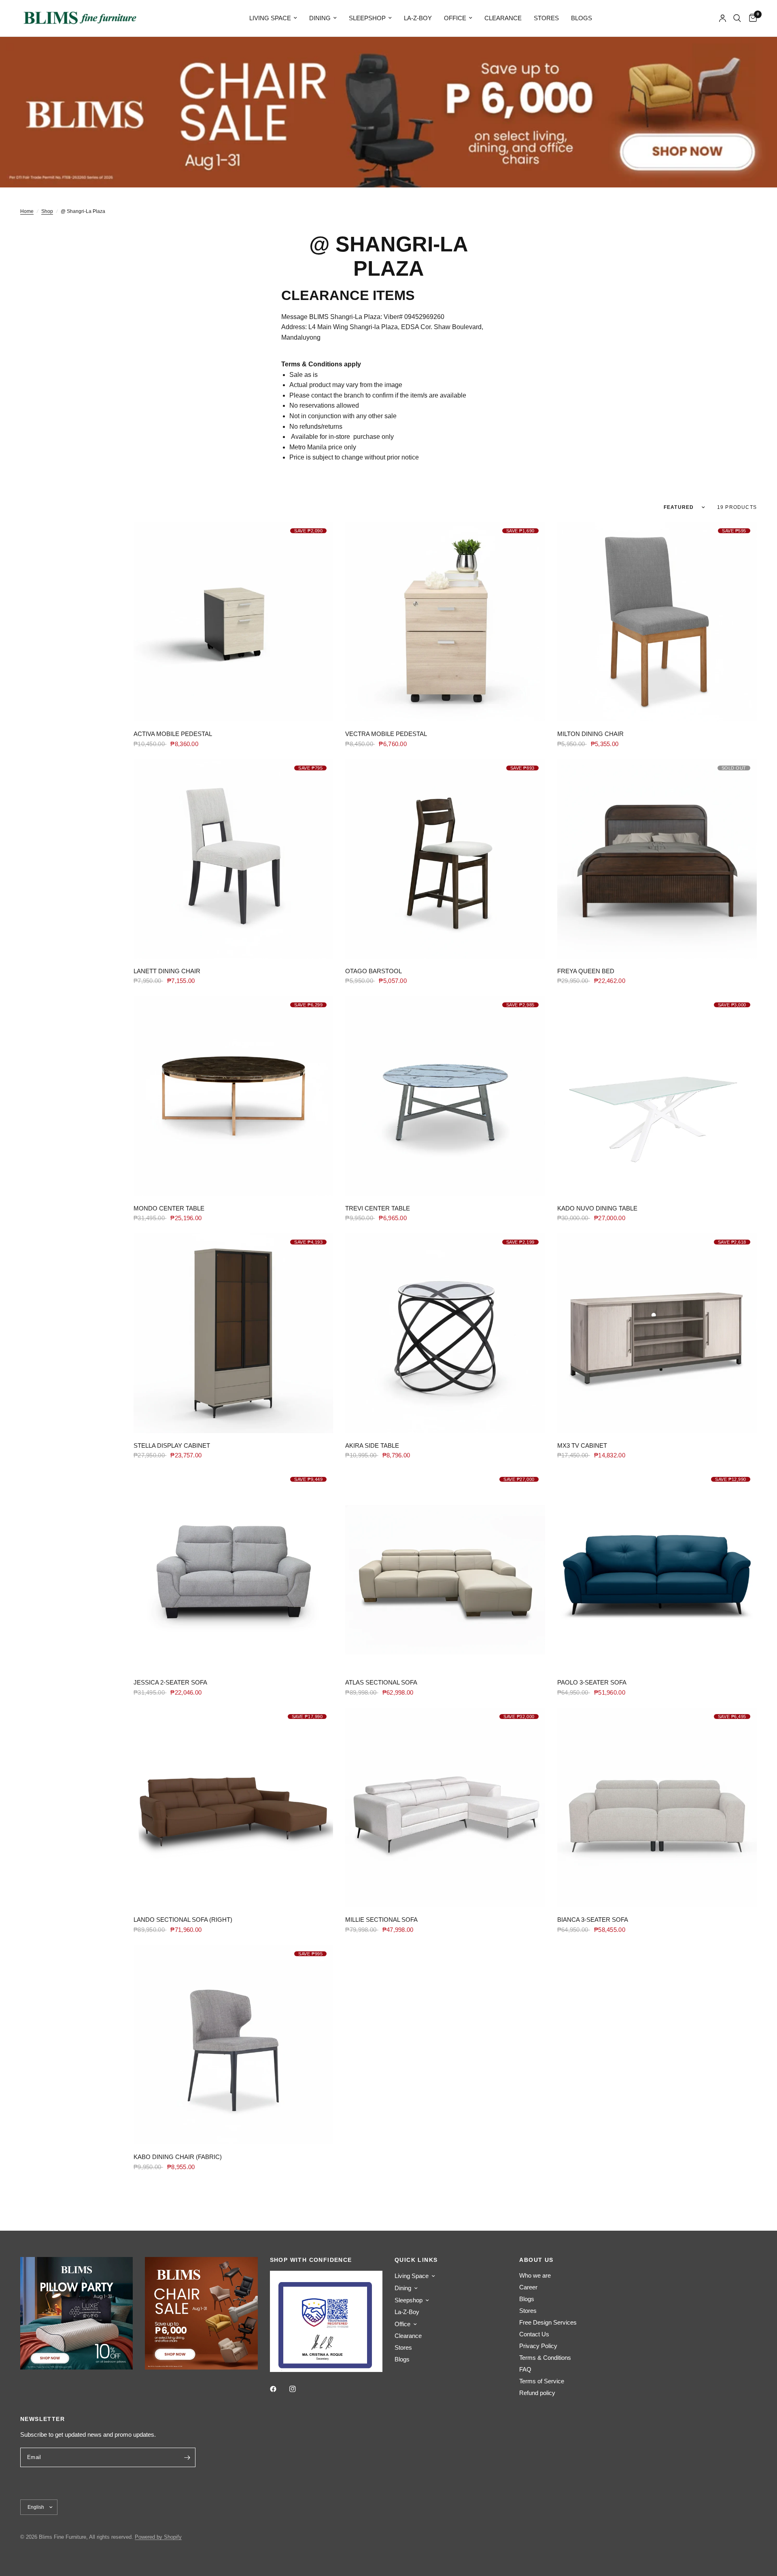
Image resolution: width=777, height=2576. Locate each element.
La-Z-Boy (418, 18)
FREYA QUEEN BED (586, 971)
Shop (47, 211)
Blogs (582, 18)
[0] (751, 18)
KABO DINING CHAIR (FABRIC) (178, 2157)
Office (455, 18)
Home (27, 211)
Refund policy (537, 2393)
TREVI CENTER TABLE (378, 1208)
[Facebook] (279, 2389)
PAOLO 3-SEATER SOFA (592, 1682)
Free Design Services (548, 2322)
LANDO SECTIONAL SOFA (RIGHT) (183, 1920)
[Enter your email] (187, 2457)
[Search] (737, 18)
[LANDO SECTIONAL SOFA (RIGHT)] (233, 1807)
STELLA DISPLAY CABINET (172, 1445)
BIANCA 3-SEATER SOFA (593, 1920)
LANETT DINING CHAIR (167, 971)
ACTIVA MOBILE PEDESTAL (173, 734)
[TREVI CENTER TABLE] (445, 1096)
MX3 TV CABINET (582, 1445)
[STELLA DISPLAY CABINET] (233, 1333)
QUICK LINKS (416, 2260)
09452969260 (424, 317)
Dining (320, 18)
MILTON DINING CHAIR (590, 734)
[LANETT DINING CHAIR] (233, 859)
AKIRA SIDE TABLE (372, 1445)
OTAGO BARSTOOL (374, 971)
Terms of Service (542, 2381)
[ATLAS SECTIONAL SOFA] (445, 1570)
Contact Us (534, 2334)
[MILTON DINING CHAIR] (657, 622)
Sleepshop (367, 18)
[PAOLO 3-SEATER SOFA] (657, 1570)
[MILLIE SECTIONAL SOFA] (445, 1807)
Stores (546, 18)
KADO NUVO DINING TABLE (597, 1208)
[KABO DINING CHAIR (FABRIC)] (233, 2045)
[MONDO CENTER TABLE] (233, 1096)
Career (528, 2287)
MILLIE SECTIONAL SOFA (381, 1920)
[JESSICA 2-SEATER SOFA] (233, 1570)
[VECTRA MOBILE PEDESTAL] (445, 622)
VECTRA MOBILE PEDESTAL (386, 734)
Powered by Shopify (158, 2537)
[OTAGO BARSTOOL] (445, 859)
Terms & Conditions (545, 2358)
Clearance (503, 18)
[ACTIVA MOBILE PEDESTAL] (233, 622)
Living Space (270, 18)
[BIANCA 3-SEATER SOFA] (657, 1807)
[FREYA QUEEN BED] (657, 859)
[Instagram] (298, 2389)
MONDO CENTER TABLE (169, 1208)
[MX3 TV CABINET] (657, 1333)
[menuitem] (273, 18)
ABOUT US (536, 2260)
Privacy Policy (538, 2346)
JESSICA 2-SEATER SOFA (170, 1682)
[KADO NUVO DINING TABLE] (657, 1096)
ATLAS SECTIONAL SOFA (381, 1682)
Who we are (535, 2275)
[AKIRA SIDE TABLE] (445, 1333)
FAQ (525, 2369)
